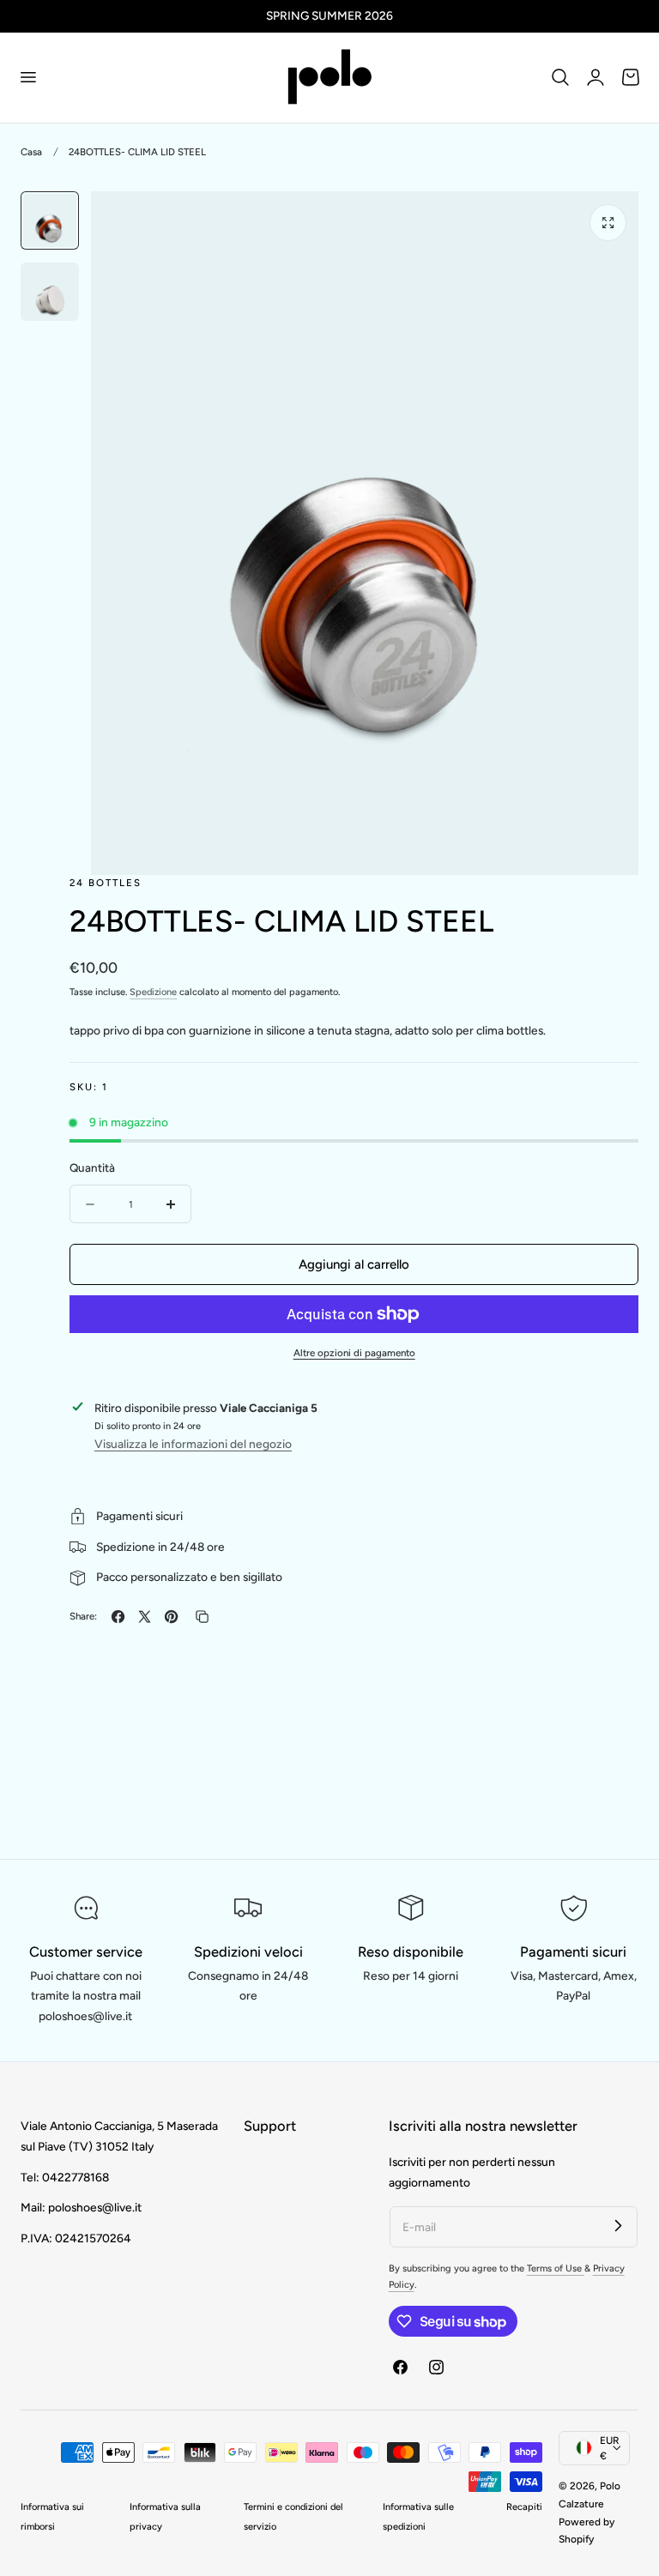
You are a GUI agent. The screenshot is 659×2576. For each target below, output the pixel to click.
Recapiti (524, 2507)
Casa (31, 152)
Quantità (92, 1167)
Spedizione (153, 992)
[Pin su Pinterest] (171, 1617)
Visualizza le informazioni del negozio (193, 1444)
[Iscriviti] (618, 2226)
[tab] (50, 220)
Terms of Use (556, 2268)
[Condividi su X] (145, 1617)
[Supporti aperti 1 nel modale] (608, 223)
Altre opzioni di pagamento (354, 1353)
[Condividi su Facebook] (118, 1617)
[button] (27, 77)
